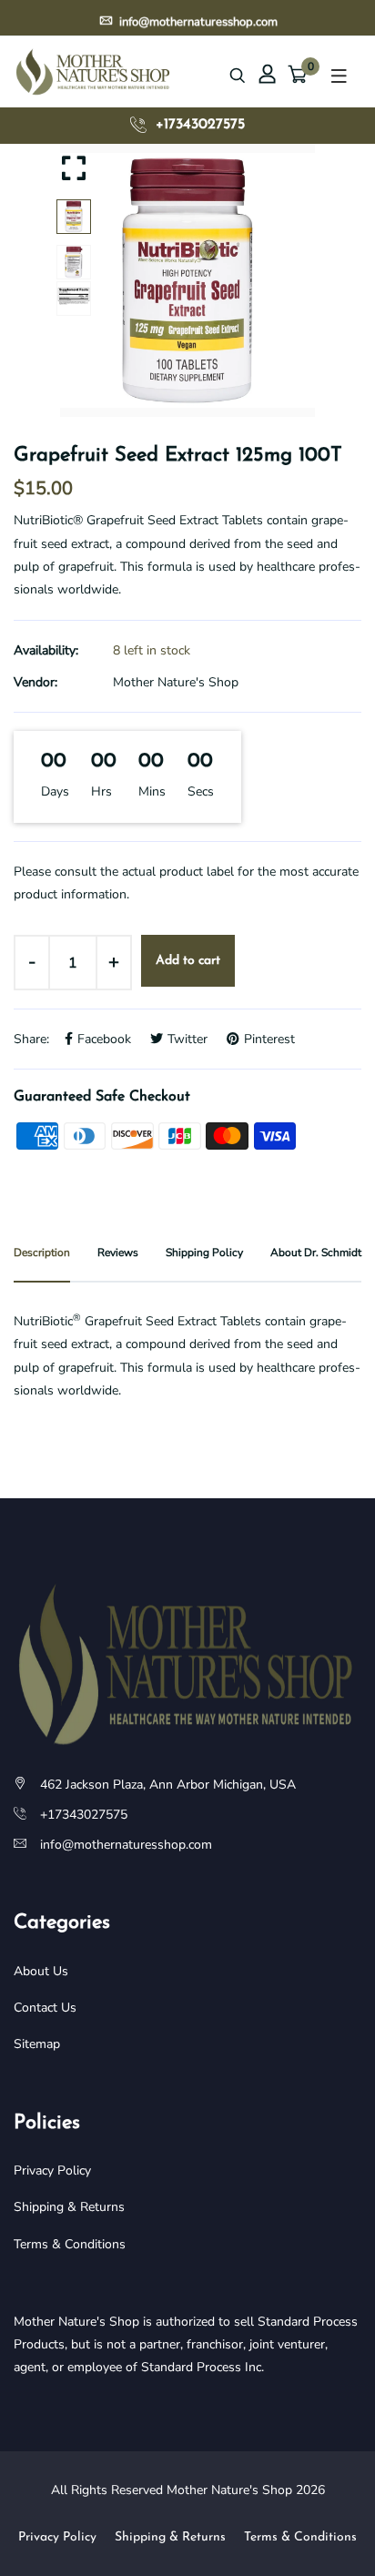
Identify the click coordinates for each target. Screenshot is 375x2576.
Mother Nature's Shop (176, 682)
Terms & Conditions (70, 2244)
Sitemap (37, 2044)
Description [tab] (42, 1253)
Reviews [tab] (118, 1253)
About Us (41, 1971)
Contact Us (45, 2008)
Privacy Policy (52, 2170)
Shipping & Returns (69, 2207)
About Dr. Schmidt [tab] (316, 1253)
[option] (187, 280)
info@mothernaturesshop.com (197, 20)
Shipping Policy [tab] (204, 1253)
